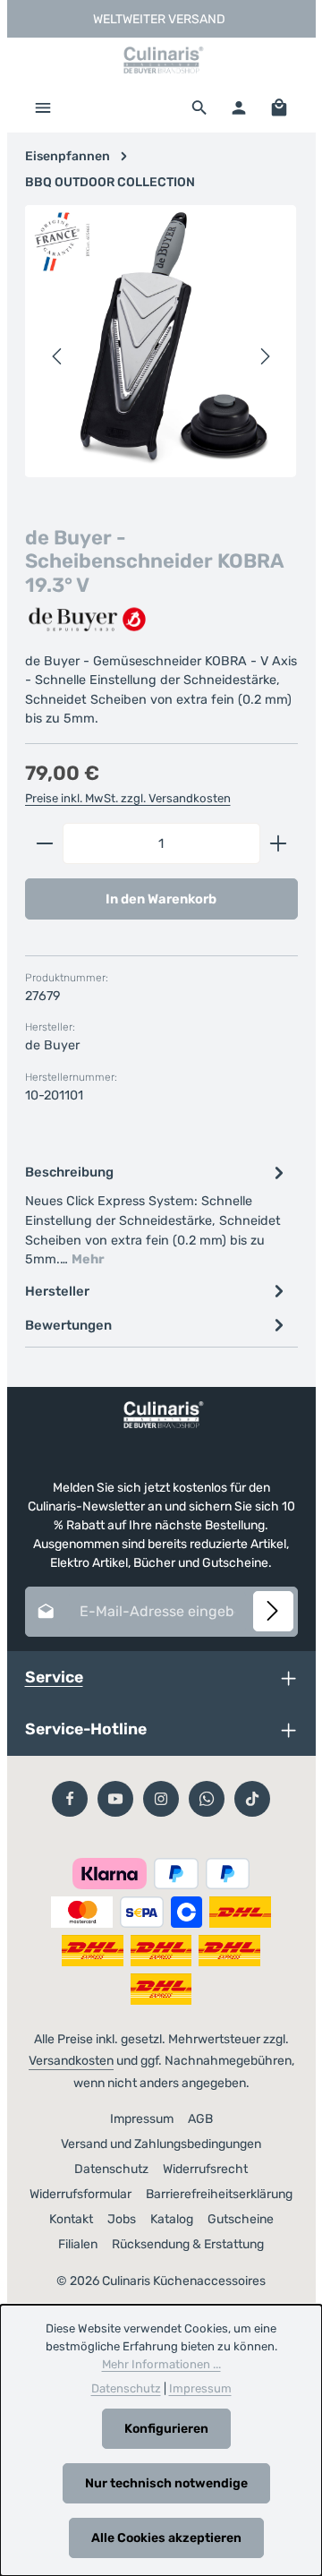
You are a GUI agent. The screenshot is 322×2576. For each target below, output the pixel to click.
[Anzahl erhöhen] (279, 843)
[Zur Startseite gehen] (161, 60)
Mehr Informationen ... (161, 2364)
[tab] (157, 1214)
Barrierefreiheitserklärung (219, 2194)
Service (54, 1677)
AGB (200, 2119)
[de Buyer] (88, 620)
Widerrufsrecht (205, 2169)
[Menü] (43, 107)
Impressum (142, 2119)
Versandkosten (71, 2061)
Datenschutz (111, 2169)
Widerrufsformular (80, 2194)
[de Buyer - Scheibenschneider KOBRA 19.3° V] (161, 341)
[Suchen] (199, 107)
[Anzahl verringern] (44, 843)
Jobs (122, 2219)
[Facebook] (70, 1799)
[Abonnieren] (273, 1611)
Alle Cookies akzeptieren (166, 2538)
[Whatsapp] (207, 1799)
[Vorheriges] (58, 356)
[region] (161, 357)
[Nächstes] (264, 356)
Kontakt (71, 2219)
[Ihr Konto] (239, 107)
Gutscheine (241, 2219)
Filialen (78, 2244)
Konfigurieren (166, 2429)
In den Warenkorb (161, 899)
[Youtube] (115, 1799)
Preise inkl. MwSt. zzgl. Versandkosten (128, 798)
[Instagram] (161, 1799)
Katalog (172, 2219)
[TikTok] (252, 1799)
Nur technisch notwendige (166, 2483)
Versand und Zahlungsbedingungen (161, 2144)
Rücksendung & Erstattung (188, 2244)
